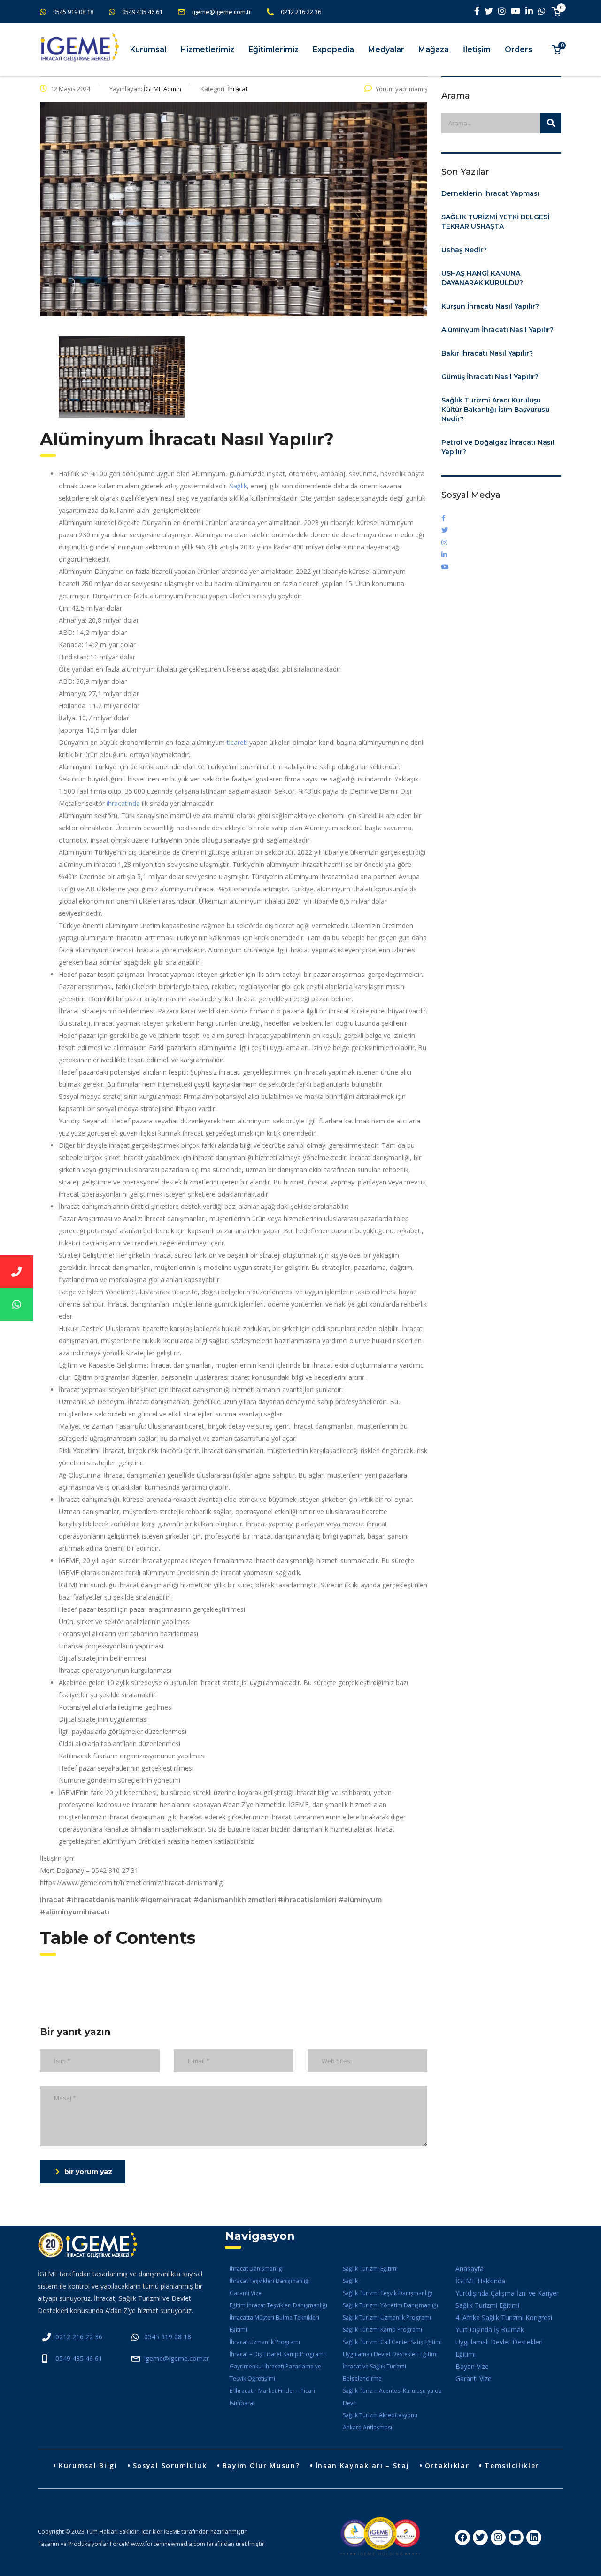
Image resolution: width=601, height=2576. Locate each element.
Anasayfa (470, 2269)
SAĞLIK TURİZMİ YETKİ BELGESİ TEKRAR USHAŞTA (495, 222)
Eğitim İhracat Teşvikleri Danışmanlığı (278, 2305)
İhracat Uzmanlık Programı (265, 2342)
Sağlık (238, 486)
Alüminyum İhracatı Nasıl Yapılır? (497, 330)
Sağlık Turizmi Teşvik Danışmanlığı (388, 2293)
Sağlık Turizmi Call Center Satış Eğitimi (392, 2342)
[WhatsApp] (16, 1305)
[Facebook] (462, 2537)
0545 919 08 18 (73, 12)
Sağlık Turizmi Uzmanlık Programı (387, 2317)
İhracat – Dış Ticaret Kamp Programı (277, 2354)
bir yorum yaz (88, 2172)
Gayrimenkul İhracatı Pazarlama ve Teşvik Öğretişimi (275, 2372)
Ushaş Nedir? (464, 250)
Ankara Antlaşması (367, 2427)
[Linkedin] (534, 2537)
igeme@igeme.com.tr (222, 12)
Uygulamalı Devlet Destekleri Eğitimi (390, 2354)
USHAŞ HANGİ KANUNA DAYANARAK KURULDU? (482, 278)
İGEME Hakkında (480, 2281)
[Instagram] (498, 2537)
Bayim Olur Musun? (261, 2465)
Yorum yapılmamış (401, 89)
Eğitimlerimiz (274, 50)
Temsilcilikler (512, 2465)
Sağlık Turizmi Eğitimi (370, 2269)
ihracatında (124, 803)
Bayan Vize (472, 2366)
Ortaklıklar (447, 2465)
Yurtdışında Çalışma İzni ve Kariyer (507, 2293)
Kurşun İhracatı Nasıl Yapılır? (490, 306)
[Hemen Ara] (16, 1272)
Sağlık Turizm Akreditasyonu (380, 2415)
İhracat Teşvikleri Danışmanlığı (270, 2281)
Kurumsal (148, 50)
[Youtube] (516, 2537)
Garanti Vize (246, 2293)
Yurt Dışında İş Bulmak (490, 2330)
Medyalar (386, 50)
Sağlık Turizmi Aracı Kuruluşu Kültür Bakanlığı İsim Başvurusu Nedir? (495, 410)
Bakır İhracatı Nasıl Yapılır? (487, 353)
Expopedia (333, 50)
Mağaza (434, 50)
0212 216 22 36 (301, 12)
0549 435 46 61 (142, 12)
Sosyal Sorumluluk (170, 2465)
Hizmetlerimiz (207, 50)
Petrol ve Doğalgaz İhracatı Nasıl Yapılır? (498, 447)
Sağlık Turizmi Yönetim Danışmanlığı (390, 2305)
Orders (519, 50)
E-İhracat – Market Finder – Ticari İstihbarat (272, 2397)
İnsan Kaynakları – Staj (362, 2465)
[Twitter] (480, 2537)
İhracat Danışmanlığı (257, 2269)
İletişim (477, 50)
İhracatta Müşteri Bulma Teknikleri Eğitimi (274, 2324)
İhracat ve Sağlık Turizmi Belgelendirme (374, 2372)
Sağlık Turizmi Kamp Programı (382, 2330)
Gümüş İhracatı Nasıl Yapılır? (490, 377)
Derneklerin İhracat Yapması (490, 193)
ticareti (238, 742)
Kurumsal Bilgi (88, 2465)
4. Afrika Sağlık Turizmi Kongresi (504, 2317)
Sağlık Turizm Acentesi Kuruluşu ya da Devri (392, 2397)
